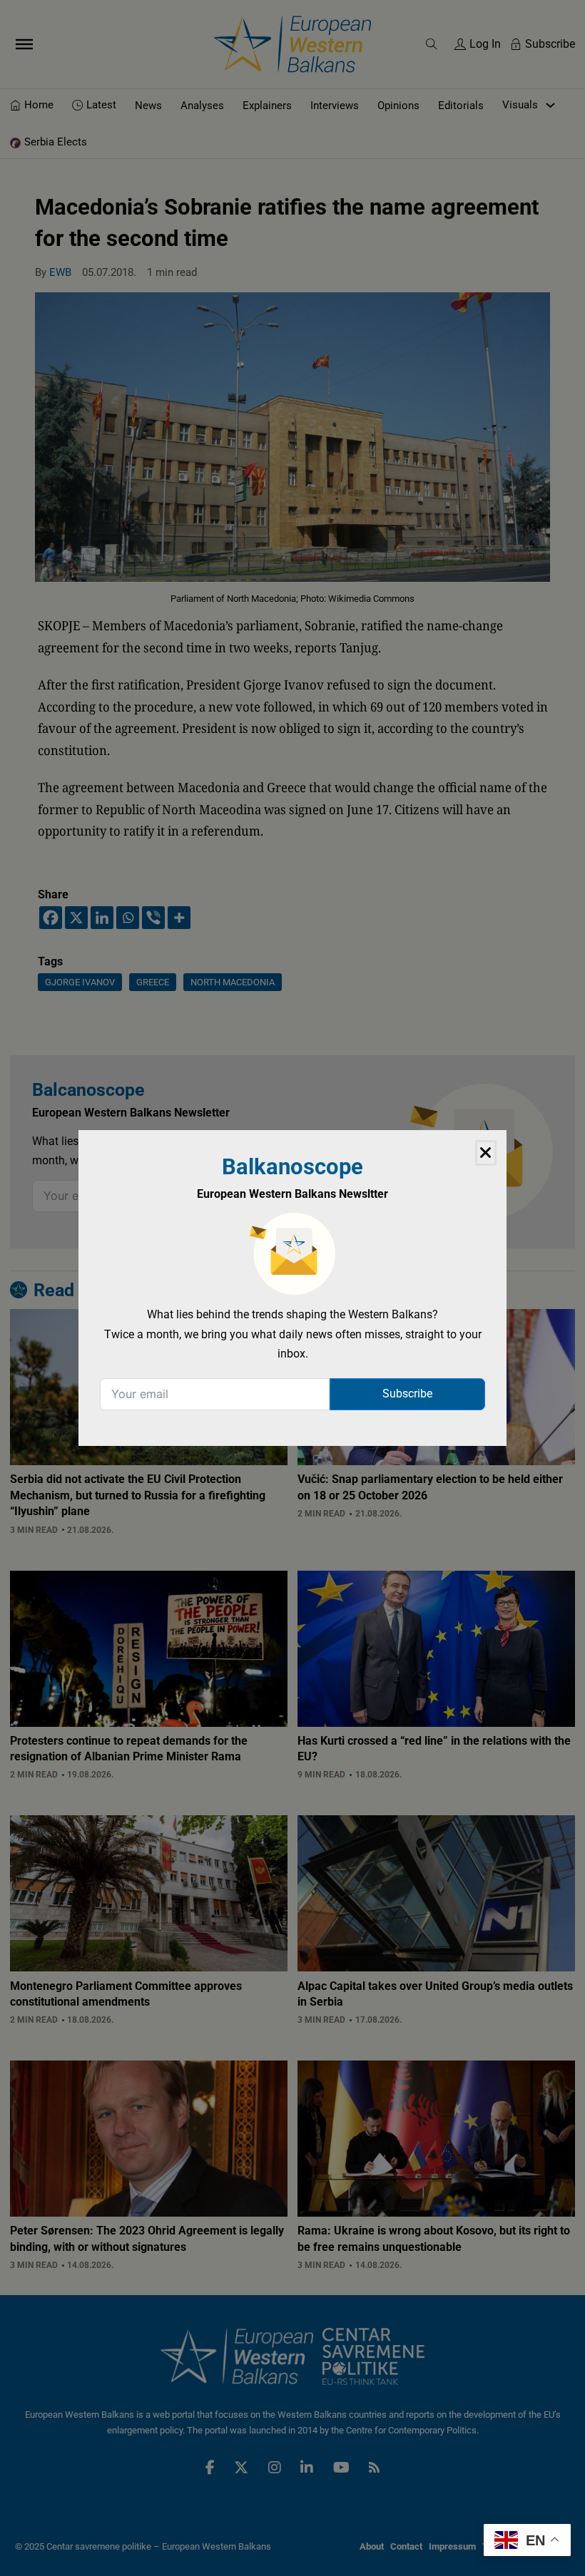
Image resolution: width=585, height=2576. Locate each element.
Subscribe (407, 1394)
